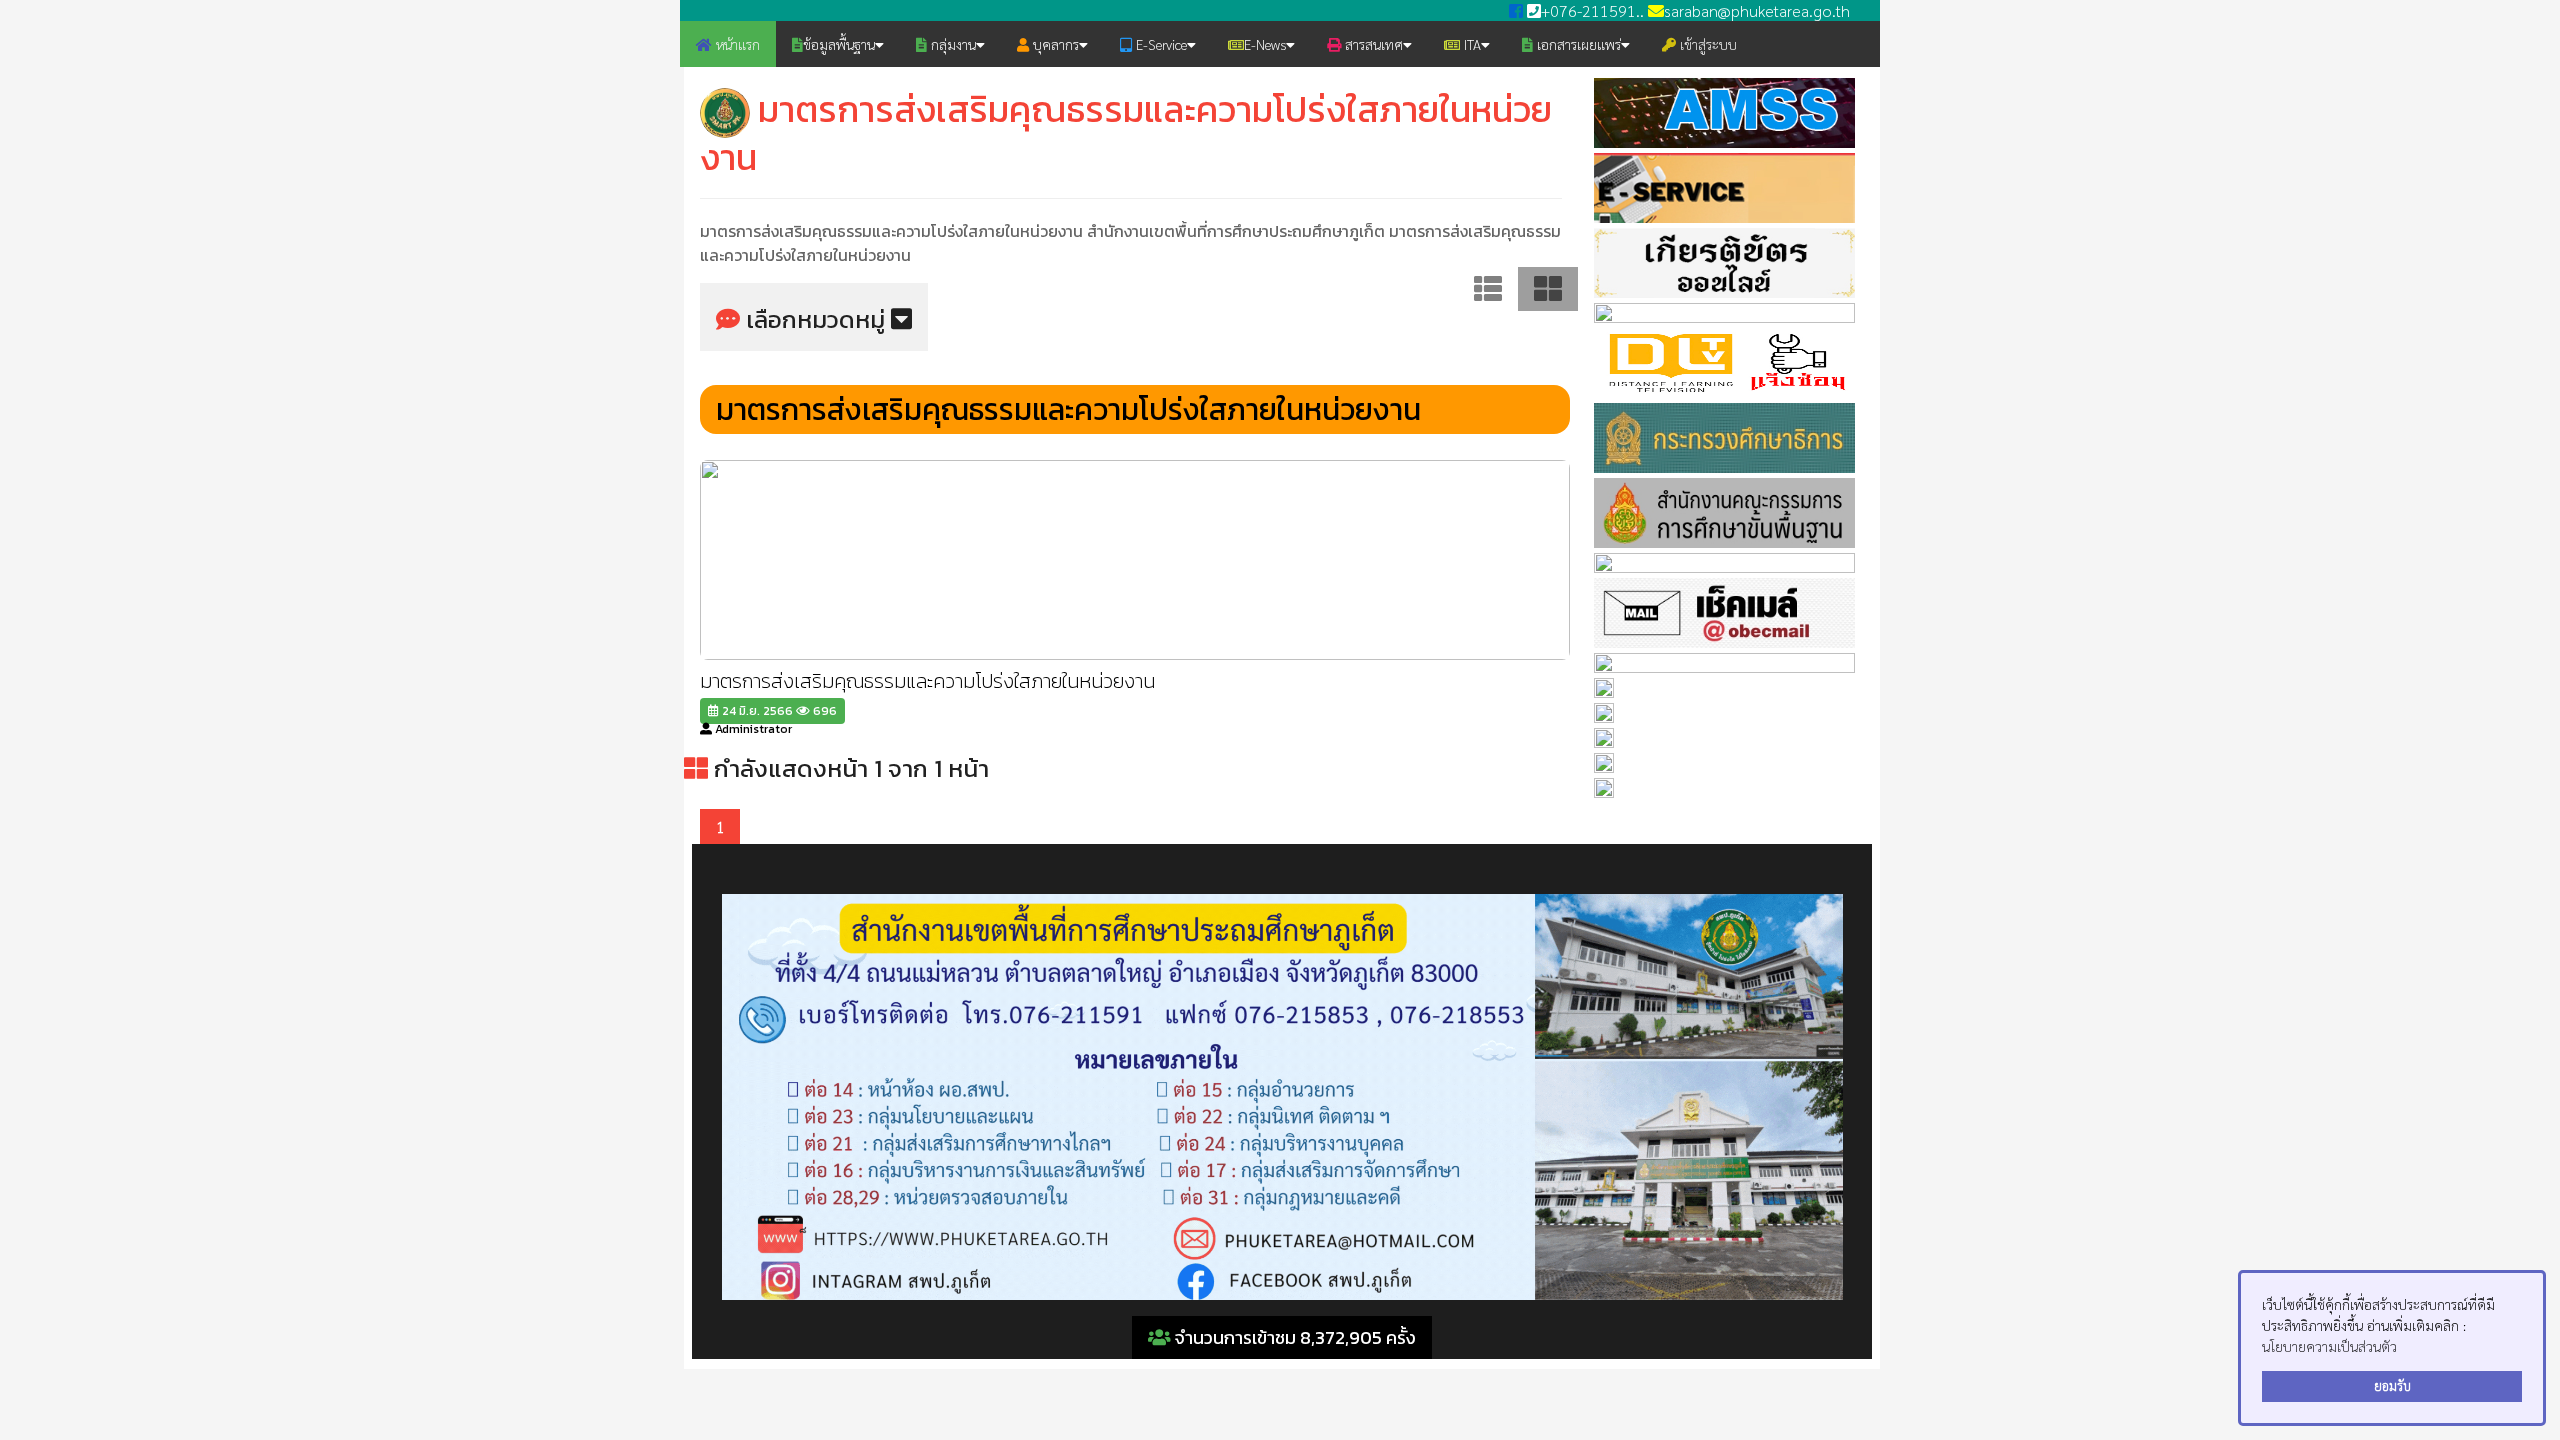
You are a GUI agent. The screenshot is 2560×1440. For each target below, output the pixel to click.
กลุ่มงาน (951, 44)
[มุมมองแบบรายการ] (1488, 286)
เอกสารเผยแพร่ (1577, 44)
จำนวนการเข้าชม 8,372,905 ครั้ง (1293, 1337)
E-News (1265, 44)
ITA (1470, 44)
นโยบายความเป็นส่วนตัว (2329, 1346)
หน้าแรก (736, 44)
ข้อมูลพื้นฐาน (839, 44)
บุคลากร (1054, 44)
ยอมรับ (2392, 1386)
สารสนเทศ (1372, 44)
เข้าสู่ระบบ (1706, 44)
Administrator (752, 729)
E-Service (1159, 44)
